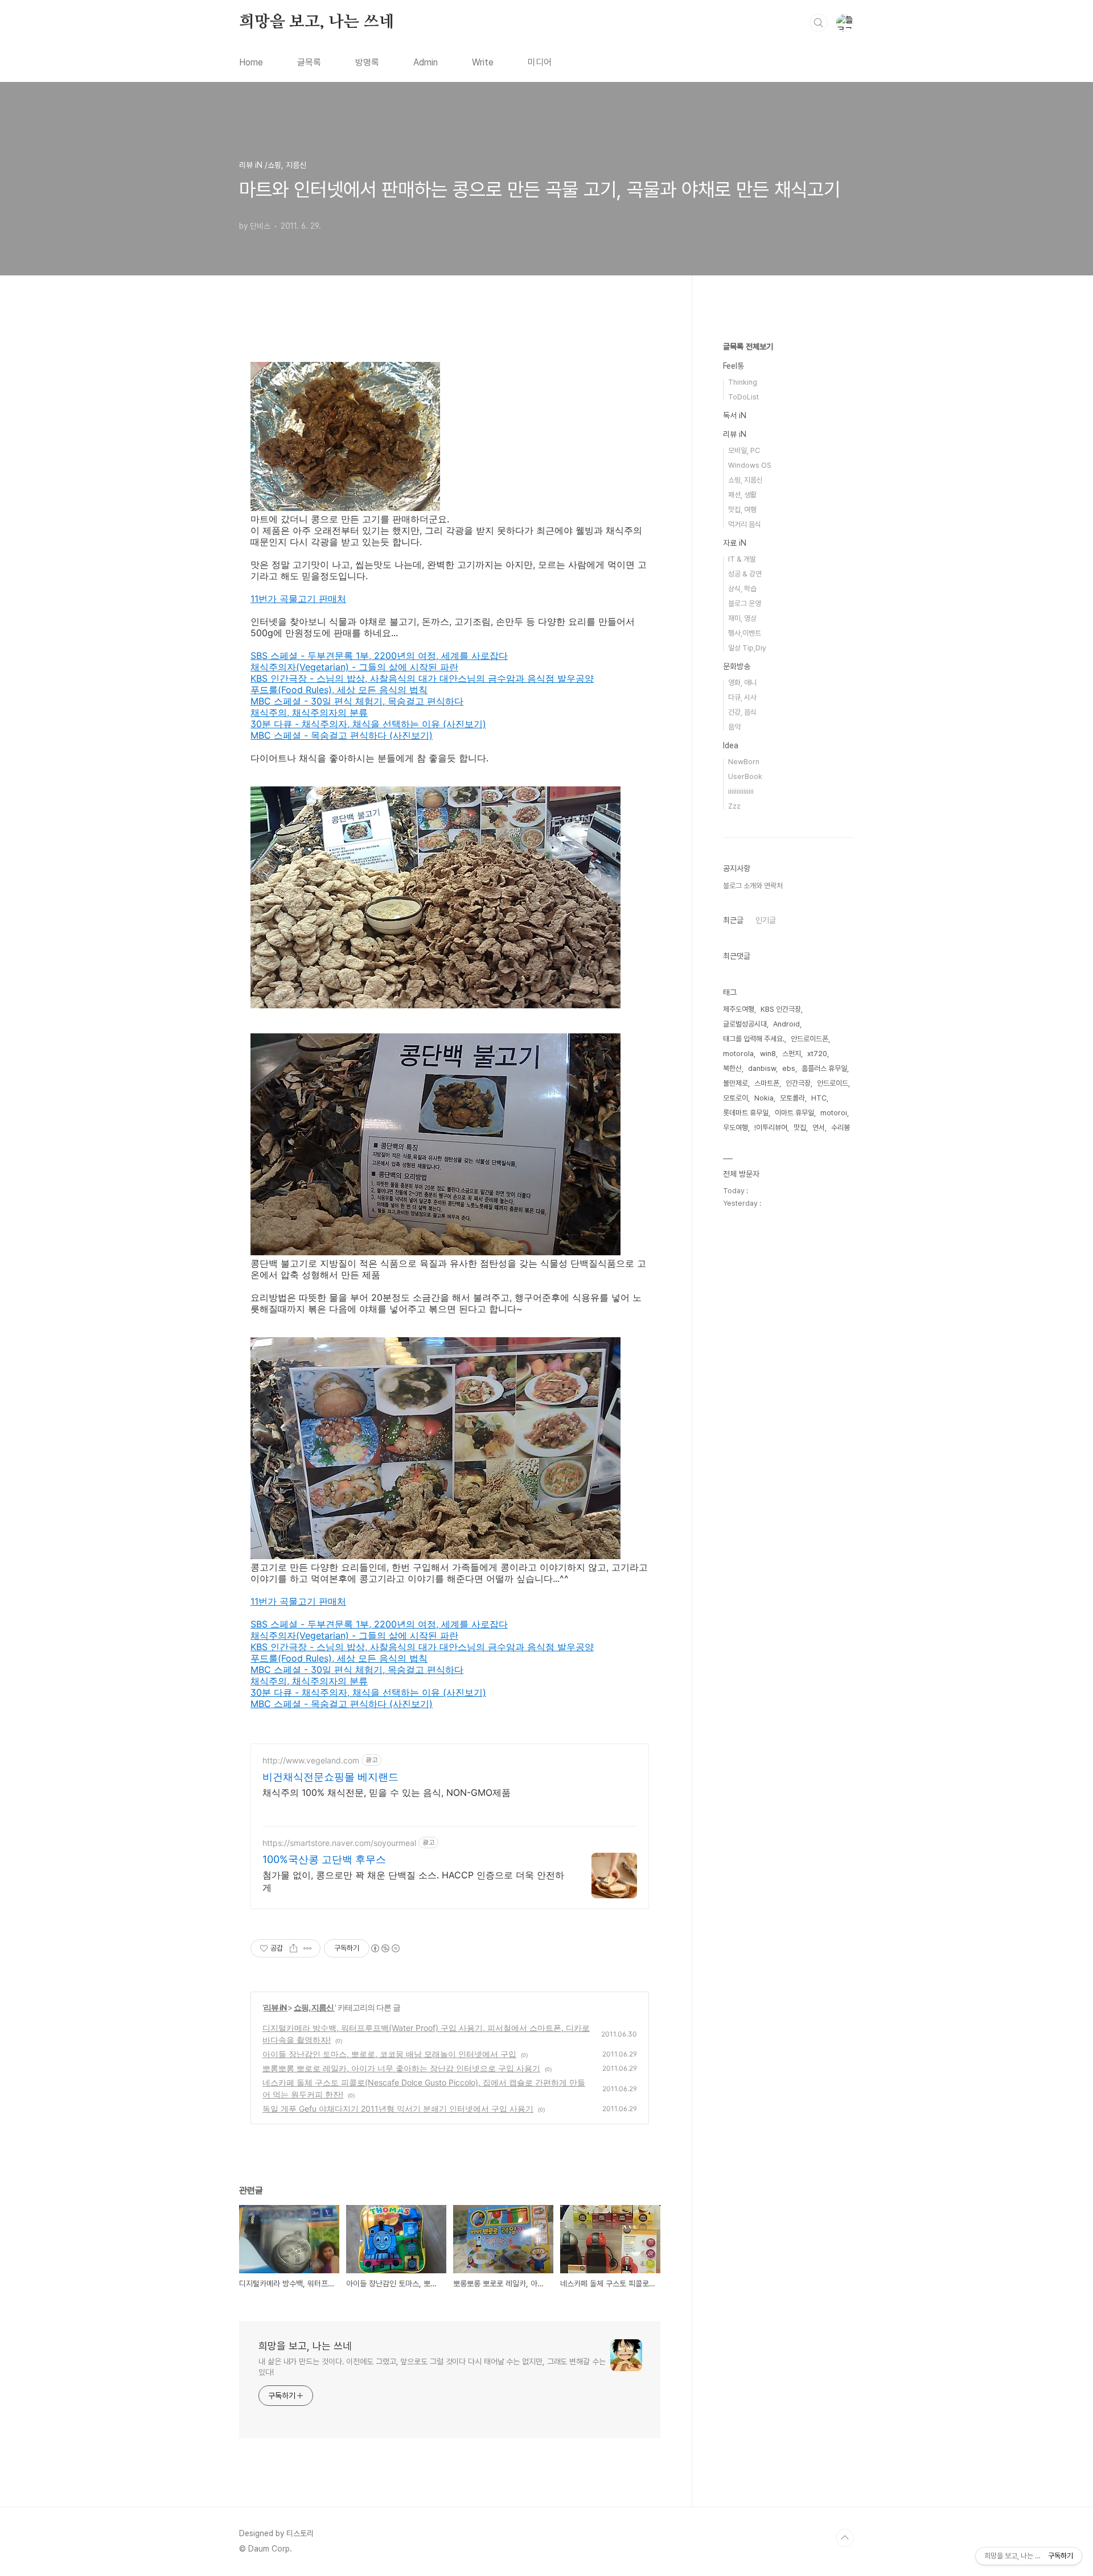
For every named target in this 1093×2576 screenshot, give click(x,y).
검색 (819, 23)
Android (786, 1024)
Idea (731, 745)
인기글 (766, 920)
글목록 (309, 62)
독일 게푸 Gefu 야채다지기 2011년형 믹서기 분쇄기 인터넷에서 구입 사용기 (398, 2109)
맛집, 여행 (742, 510)
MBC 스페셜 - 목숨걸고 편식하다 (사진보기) (342, 735)
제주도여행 (739, 1009)
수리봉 (841, 1128)
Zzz (734, 806)
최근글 (733, 920)
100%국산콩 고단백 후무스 (324, 1859)
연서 (819, 1128)
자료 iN (735, 543)
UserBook (745, 776)
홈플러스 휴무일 (824, 1068)
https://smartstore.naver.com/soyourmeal (339, 1843)
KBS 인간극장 (781, 1009)
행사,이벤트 (745, 633)
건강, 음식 (742, 712)
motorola (738, 1054)
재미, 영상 (742, 618)
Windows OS (750, 465)
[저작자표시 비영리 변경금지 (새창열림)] (385, 1948)
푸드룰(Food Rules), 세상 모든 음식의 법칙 (339, 690)
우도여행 (735, 1128)
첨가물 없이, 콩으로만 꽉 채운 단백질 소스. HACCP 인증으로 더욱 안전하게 (413, 1881)
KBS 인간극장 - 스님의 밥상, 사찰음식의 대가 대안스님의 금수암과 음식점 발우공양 (422, 678)
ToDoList (743, 397)
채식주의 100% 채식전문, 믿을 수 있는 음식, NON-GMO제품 (387, 1792)
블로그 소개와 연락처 (753, 886)
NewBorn (744, 762)
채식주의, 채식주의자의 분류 (309, 712)
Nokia (764, 1098)
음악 (734, 727)
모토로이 (735, 1098)
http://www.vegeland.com (311, 1760)
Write (483, 62)
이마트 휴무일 (794, 1113)
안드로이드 (833, 1083)
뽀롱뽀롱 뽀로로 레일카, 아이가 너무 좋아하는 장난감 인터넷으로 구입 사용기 (401, 2068)
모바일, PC (744, 450)
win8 (768, 1054)
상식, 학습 (742, 589)
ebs (789, 1068)
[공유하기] (293, 1948)
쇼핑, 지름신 (314, 2007)
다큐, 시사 (742, 697)
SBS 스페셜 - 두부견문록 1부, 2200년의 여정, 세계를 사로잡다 (379, 656)
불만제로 (735, 1083)
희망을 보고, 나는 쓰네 (317, 22)
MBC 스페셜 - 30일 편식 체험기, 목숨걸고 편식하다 (357, 701)
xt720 (817, 1054)
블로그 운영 (745, 603)
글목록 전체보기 (748, 347)
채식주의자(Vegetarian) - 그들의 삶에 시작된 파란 (354, 667)
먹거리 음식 (745, 524)
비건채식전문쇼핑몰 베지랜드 (330, 1777)
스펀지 (792, 1054)
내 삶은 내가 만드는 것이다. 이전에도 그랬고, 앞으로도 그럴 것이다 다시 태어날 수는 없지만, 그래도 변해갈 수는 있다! (432, 2367)
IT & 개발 (742, 559)
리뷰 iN (276, 2007)
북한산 (732, 1068)
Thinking (743, 382)
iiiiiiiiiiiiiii (741, 791)
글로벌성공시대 (745, 1024)
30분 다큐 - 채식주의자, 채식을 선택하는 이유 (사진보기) (368, 724)
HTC (819, 1098)
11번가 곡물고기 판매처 (298, 599)
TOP (845, 2538)
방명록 (367, 62)
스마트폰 (767, 1083)
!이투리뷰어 (771, 1128)
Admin (426, 62)
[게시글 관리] (308, 1948)
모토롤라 (792, 1098)
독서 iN (735, 415)
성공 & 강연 (745, 574)
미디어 (540, 62)
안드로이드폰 (810, 1039)
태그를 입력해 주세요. (754, 1039)
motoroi (834, 1113)
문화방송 (737, 666)
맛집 (800, 1128)
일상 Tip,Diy (747, 648)
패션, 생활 (742, 495)
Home (251, 62)
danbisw (762, 1068)
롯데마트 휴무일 (746, 1113)
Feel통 (734, 366)
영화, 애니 (742, 683)
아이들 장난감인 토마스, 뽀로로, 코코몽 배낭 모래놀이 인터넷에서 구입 (389, 2054)
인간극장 (798, 1083)
